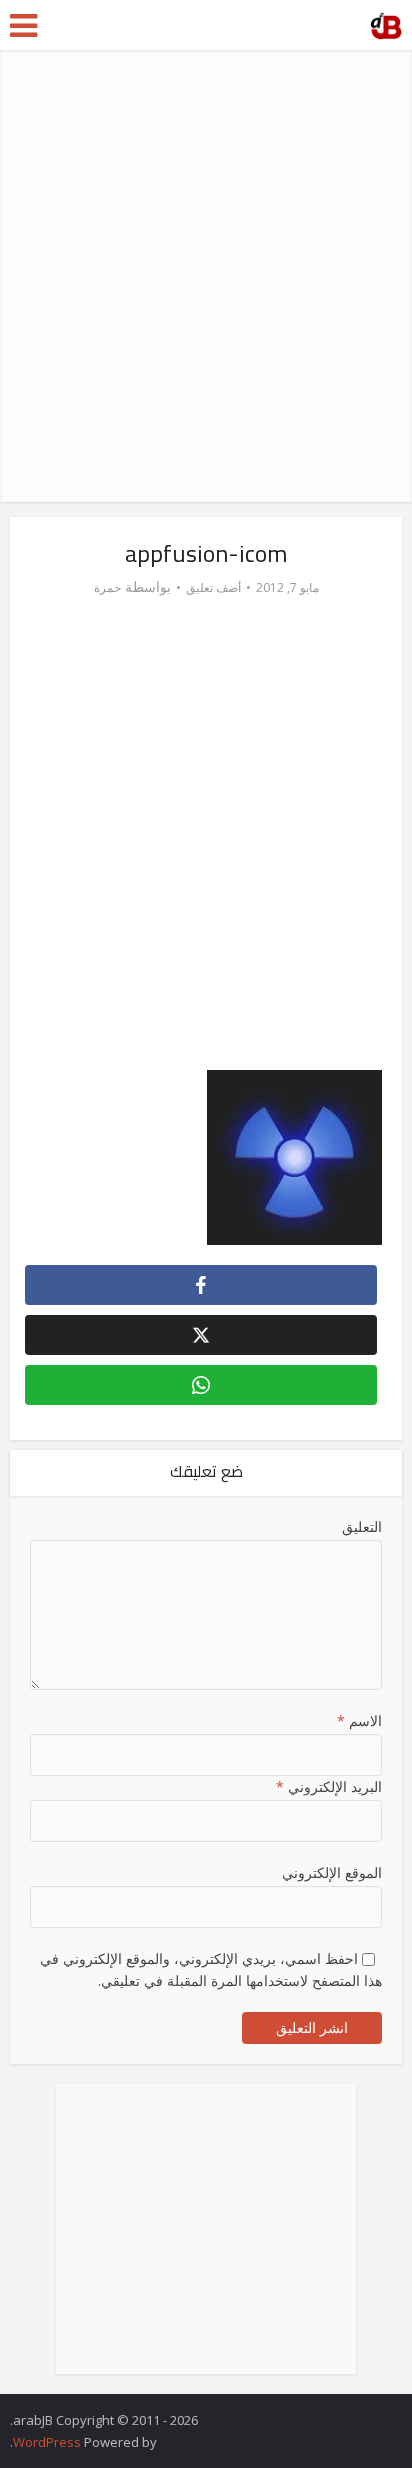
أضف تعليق (213, 587)
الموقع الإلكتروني (331, 1872)
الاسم (359, 1720)
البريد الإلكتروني (328, 1786)
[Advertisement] (206, 276)
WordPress (47, 2442)
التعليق (361, 1526)
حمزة (107, 587)
